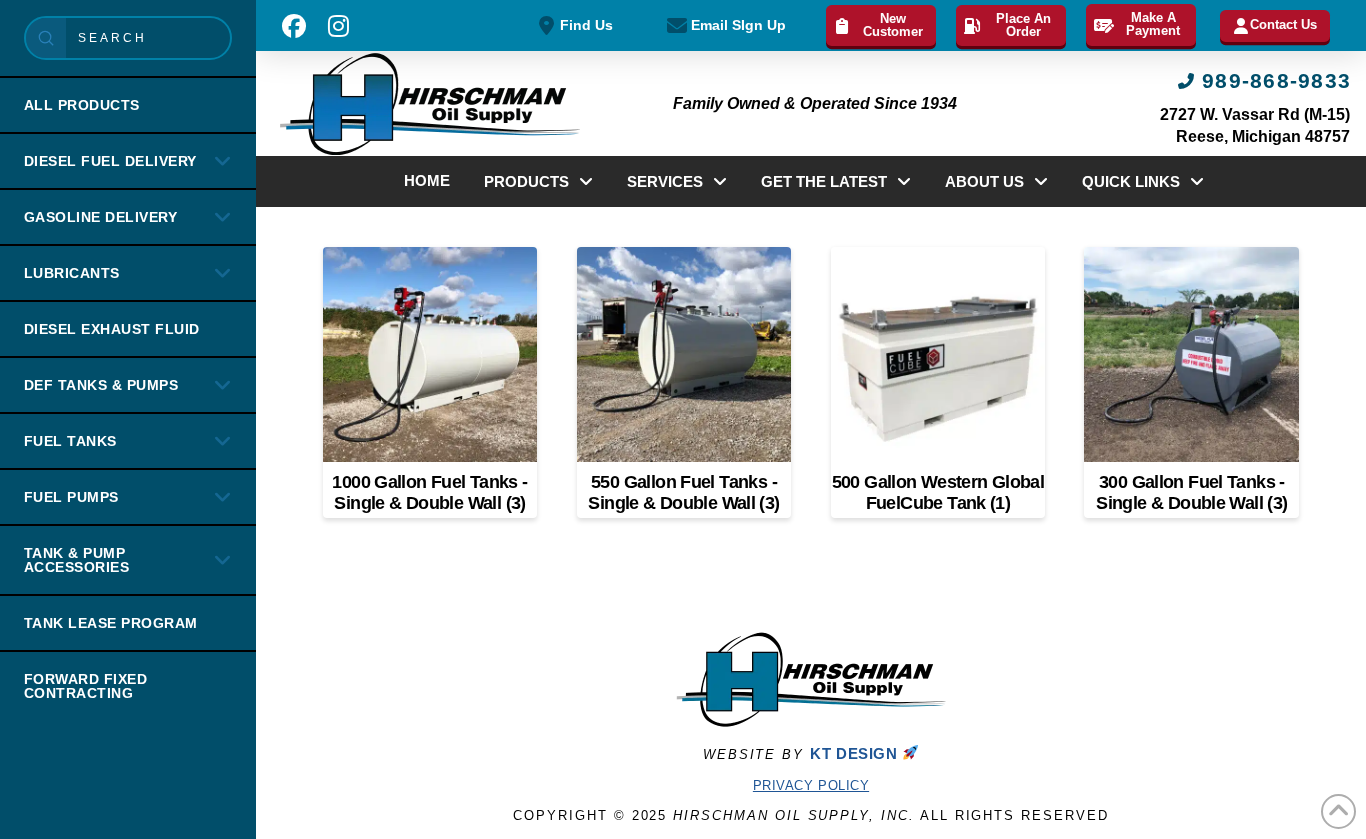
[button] (294, 26)
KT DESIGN (856, 753)
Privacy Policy (811, 785)
